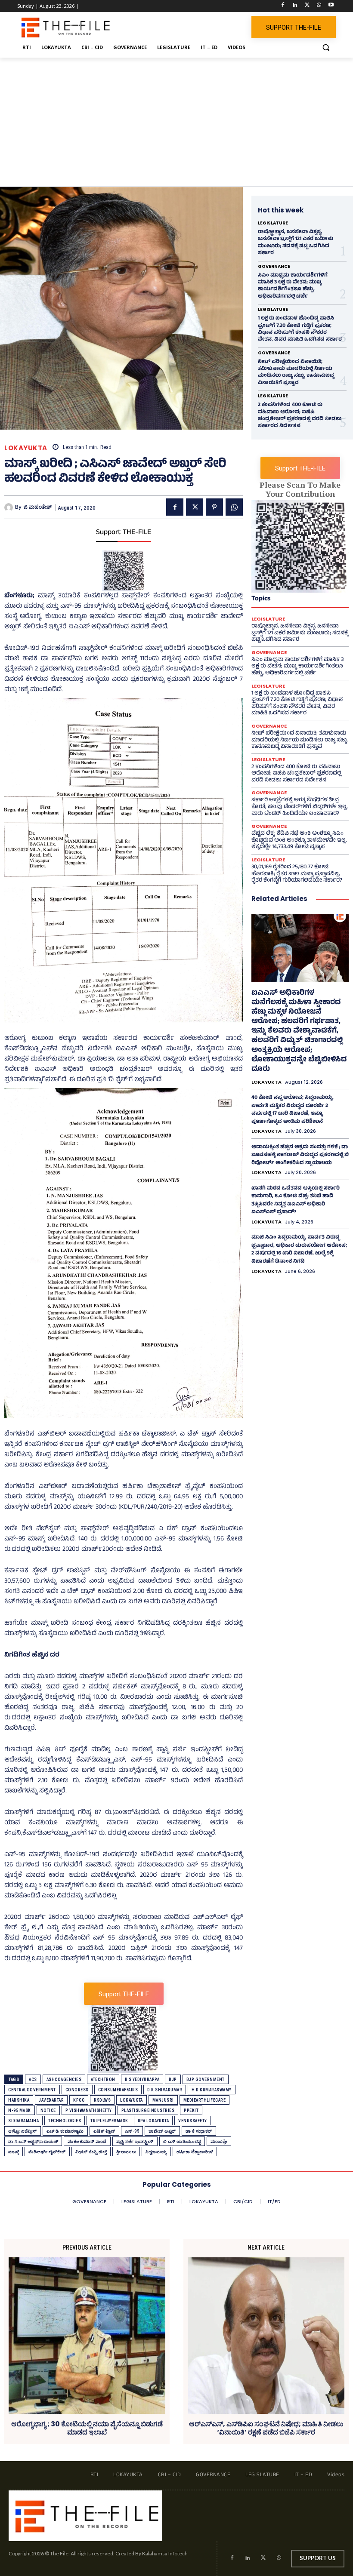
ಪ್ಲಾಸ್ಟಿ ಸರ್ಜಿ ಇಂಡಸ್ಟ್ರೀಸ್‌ (135, 2141)
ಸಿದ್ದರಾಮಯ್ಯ (156, 2152)
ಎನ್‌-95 (132, 2131)
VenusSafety (193, 2121)
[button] (326, 48)
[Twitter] (307, 6)
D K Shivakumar (165, 2090)
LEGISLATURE (273, 223)
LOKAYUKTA (26, 448)
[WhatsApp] (319, 6)
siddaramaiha (23, 2121)
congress (77, 2090)
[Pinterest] (214, 507)
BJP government (206, 2080)
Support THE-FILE (124, 533)
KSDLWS (102, 2100)
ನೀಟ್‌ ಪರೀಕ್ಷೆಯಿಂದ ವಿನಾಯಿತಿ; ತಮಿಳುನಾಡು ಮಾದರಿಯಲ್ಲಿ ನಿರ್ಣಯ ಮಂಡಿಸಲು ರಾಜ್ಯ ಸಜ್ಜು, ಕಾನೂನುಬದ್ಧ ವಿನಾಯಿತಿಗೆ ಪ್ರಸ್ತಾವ (296, 373)
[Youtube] (331, 6)
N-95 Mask (20, 2110)
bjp (173, 2080)
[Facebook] (283, 6)
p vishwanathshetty (89, 2110)
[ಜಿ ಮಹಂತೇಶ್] (10, 507)
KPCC (79, 2100)
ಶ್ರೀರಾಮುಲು (126, 2152)
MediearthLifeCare (205, 2100)
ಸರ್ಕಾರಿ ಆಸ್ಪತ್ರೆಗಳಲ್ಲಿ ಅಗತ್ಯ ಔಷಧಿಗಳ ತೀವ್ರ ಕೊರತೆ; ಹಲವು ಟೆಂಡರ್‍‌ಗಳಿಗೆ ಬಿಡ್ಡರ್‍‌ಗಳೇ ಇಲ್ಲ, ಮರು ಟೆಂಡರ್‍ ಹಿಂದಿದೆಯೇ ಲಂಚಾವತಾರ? (300, 807)
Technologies (65, 2121)
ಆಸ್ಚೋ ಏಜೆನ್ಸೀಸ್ (23, 2131)
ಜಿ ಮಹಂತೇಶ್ (38, 507)
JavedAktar (51, 2100)
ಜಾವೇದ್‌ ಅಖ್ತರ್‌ (162, 2131)
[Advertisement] (176, 122)
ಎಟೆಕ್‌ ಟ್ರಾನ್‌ (104, 2131)
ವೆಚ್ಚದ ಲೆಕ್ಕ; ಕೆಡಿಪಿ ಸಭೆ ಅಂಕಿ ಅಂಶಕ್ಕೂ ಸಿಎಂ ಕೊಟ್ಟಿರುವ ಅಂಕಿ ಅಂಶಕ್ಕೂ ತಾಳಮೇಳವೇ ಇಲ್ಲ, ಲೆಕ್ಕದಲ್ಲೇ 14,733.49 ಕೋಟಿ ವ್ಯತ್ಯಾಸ (299, 841)
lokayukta (132, 2100)
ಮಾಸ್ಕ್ (14, 2152)
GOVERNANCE (274, 267)
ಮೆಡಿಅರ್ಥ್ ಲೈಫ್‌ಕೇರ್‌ (47, 2152)
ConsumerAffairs (118, 2090)
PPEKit (191, 2110)
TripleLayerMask (109, 2121)
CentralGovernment (32, 2090)
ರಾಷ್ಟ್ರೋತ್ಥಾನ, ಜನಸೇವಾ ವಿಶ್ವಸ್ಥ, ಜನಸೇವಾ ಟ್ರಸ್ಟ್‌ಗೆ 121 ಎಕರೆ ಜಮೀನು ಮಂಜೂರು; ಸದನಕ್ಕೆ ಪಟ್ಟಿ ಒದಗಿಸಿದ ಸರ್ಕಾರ (296, 243)
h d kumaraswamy (212, 2090)
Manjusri (163, 2100)
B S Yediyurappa (142, 2080)
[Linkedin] (295, 6)
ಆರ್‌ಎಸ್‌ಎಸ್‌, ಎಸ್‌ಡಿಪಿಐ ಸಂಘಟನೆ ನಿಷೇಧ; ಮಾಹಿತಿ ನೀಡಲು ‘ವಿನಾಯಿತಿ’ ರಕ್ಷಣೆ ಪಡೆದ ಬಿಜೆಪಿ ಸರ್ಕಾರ (266, 2428)
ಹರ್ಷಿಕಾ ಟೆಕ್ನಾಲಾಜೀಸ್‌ (195, 2152)
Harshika (19, 2100)
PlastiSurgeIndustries (148, 2110)
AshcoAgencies (64, 2080)
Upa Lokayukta (153, 2121)
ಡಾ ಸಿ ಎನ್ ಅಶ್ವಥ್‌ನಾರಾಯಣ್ (33, 2141)
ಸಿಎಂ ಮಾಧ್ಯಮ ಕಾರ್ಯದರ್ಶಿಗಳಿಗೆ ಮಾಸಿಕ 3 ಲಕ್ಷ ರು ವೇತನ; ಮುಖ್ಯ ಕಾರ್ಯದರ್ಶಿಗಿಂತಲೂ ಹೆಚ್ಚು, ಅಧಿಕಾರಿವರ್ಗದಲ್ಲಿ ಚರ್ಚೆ (293, 286)
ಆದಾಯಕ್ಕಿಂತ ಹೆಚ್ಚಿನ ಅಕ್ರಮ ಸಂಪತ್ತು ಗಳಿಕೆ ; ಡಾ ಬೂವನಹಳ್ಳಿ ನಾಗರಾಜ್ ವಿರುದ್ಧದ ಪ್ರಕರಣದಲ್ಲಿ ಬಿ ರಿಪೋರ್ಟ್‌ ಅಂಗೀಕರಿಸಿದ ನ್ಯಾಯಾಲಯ (300, 1155)
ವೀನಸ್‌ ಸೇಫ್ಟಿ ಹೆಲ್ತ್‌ (91, 2152)
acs (33, 2080)
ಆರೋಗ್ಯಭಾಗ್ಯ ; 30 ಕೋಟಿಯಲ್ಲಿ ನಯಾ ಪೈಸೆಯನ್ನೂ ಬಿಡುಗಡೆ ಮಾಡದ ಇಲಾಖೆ (87, 2428)
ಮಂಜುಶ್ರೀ (219, 2141)
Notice (48, 2110)
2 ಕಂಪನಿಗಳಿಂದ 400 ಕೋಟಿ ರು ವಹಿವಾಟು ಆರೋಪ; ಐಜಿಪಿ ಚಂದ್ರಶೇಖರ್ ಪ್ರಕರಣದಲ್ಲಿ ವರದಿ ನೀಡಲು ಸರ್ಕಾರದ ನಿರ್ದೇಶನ (300, 416)
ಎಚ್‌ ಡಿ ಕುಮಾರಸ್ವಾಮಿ (65, 2131)
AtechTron (103, 2080)
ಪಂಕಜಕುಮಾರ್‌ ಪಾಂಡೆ (87, 2141)
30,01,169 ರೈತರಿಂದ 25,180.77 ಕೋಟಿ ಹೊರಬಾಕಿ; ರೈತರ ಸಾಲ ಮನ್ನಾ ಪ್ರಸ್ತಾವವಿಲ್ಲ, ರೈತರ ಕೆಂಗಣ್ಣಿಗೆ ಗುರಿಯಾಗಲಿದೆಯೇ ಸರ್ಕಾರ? (297, 874)
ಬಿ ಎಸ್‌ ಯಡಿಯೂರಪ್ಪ (182, 2141)
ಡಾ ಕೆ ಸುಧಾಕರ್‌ (199, 2131)
